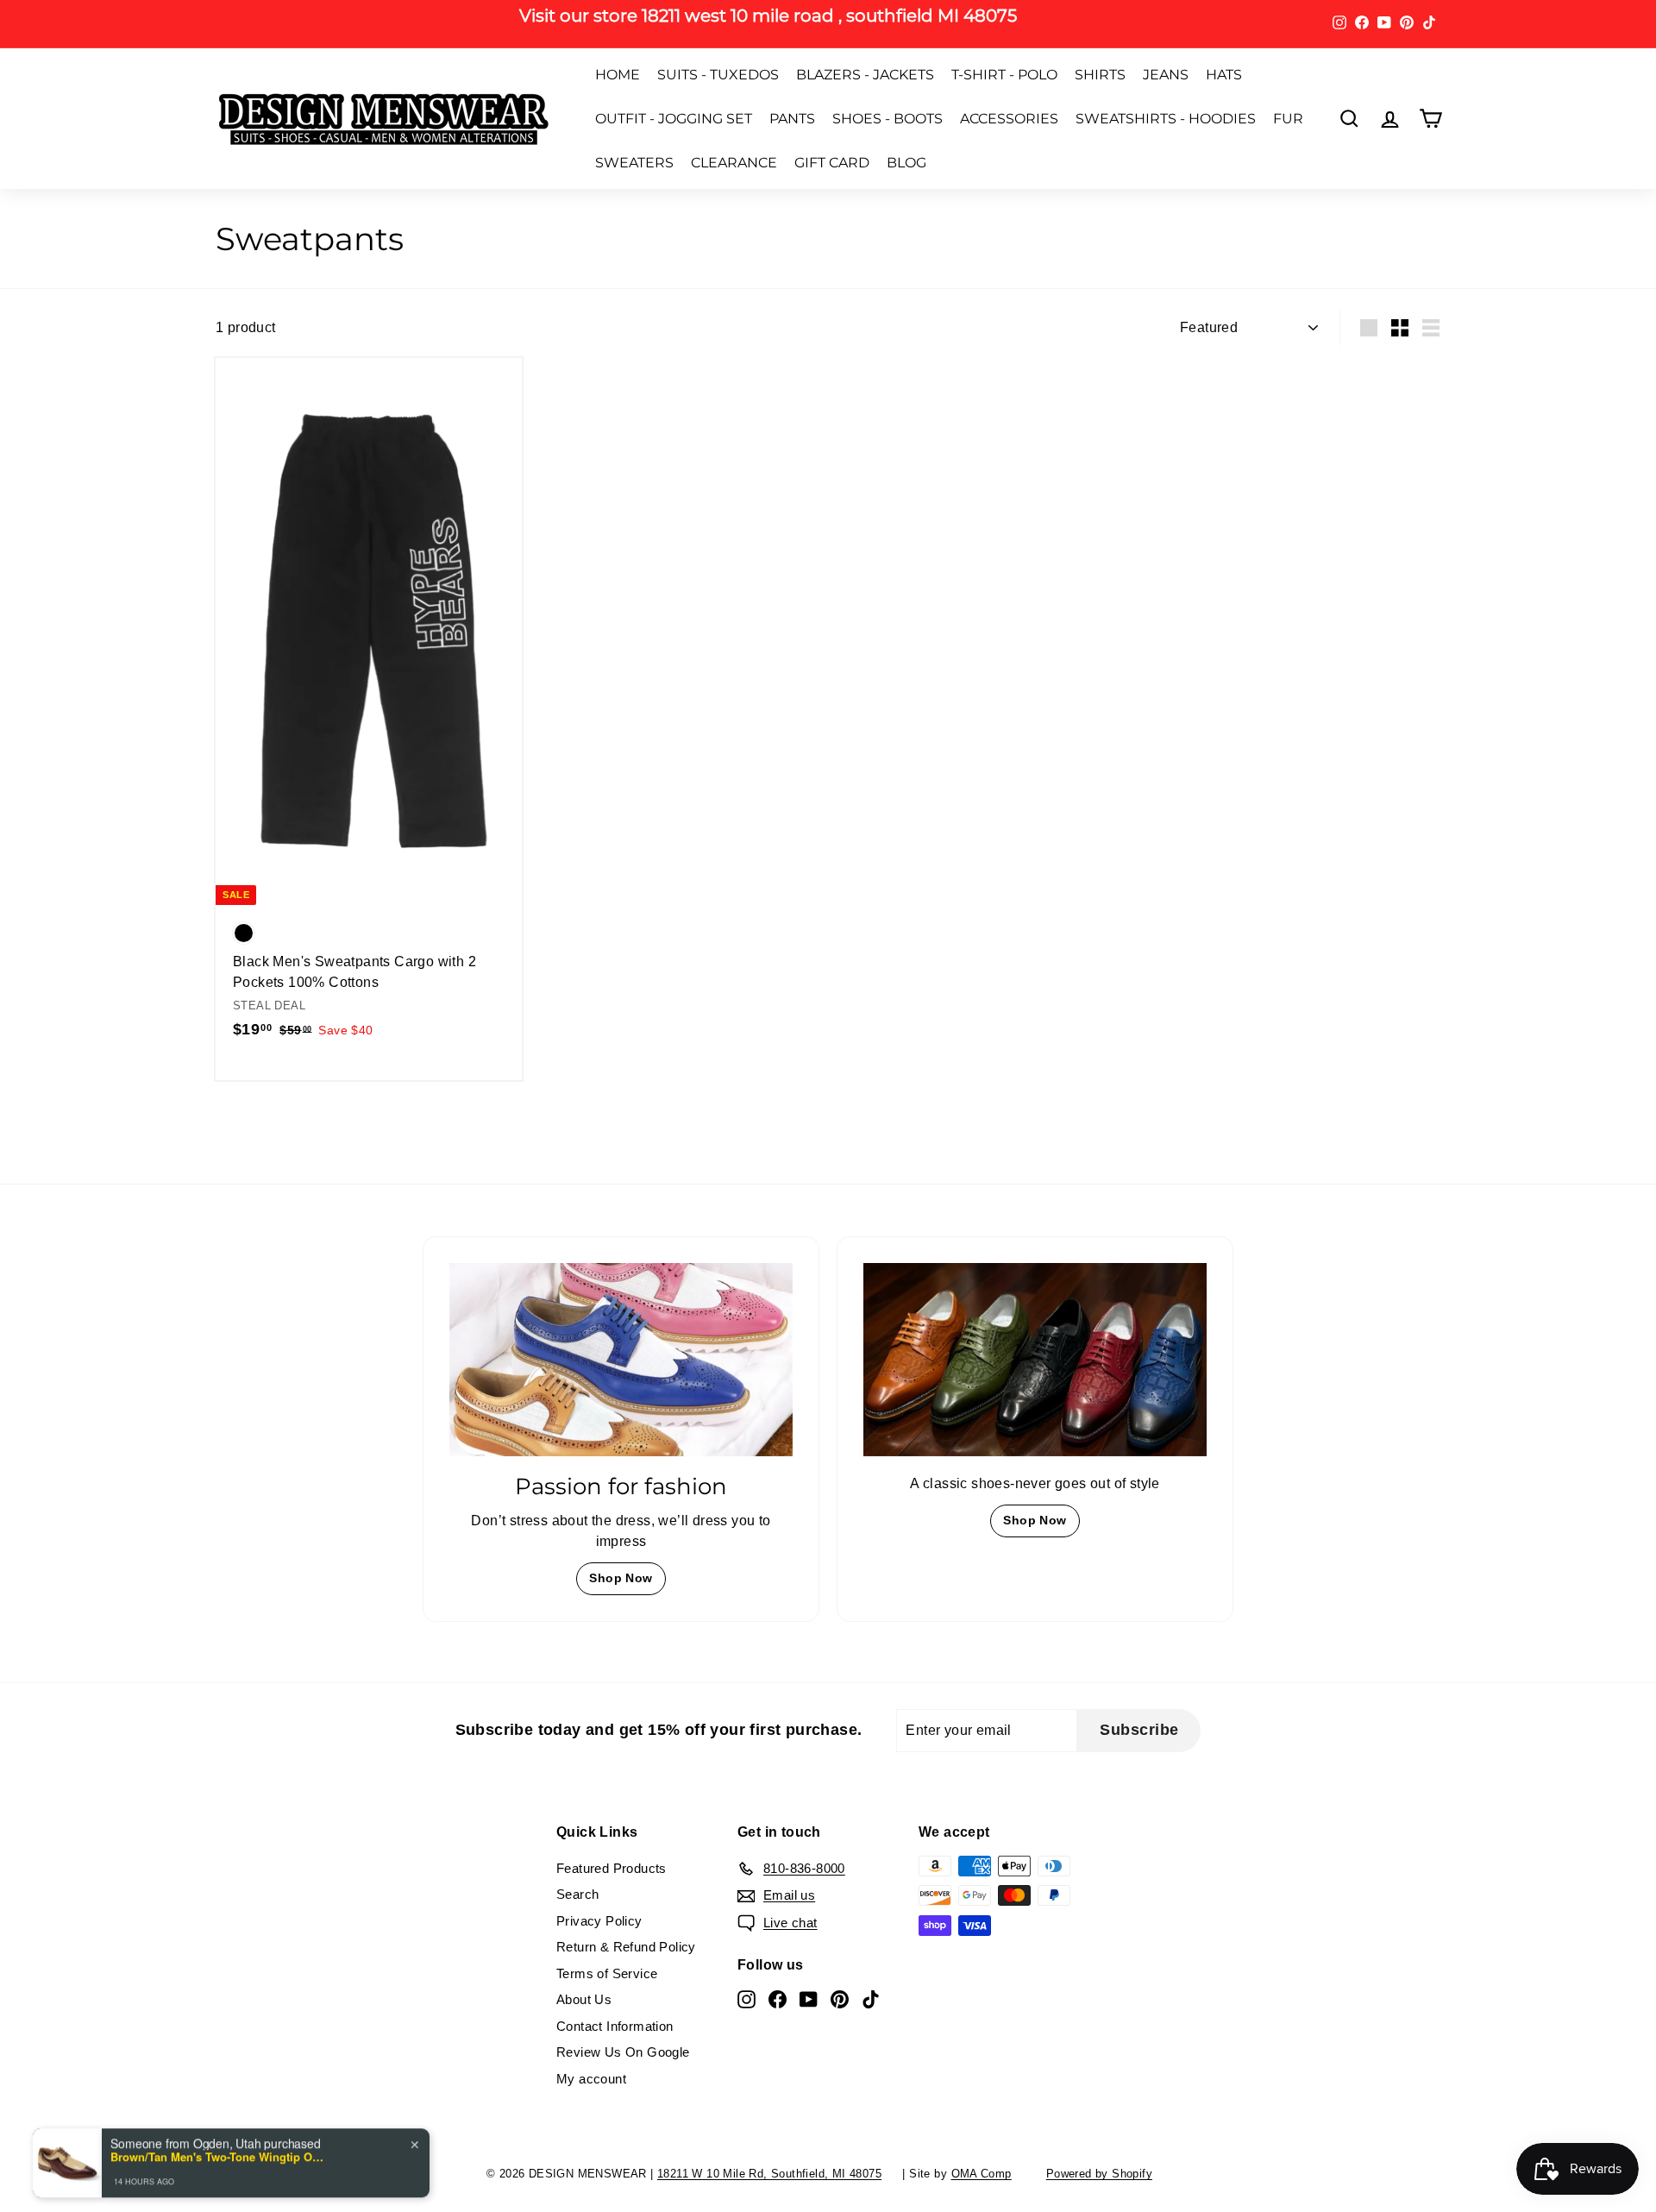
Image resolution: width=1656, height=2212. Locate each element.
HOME (618, 75)
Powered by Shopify (1099, 2174)
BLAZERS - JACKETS (865, 75)
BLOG (906, 163)
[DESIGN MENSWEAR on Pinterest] (840, 1998)
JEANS (1166, 75)
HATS (1224, 75)
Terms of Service (607, 1973)
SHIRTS (1100, 75)
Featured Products (612, 1868)
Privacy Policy (599, 1921)
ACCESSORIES (1009, 119)
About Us (584, 1999)
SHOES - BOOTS (888, 119)
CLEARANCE (734, 163)
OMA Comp (982, 2174)
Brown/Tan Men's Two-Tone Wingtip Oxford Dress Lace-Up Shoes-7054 (218, 2097)
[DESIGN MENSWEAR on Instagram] (746, 1998)
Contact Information (615, 2026)
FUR (1288, 119)
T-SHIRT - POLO (1004, 75)
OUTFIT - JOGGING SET (674, 119)
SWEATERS (634, 163)
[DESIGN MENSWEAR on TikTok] (871, 1998)
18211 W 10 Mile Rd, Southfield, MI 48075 (769, 2174)
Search (577, 1894)
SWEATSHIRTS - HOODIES (1166, 119)
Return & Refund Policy (626, 1947)
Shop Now (621, 1578)
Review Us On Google (623, 2052)
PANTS (792, 119)
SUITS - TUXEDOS (718, 75)
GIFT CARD (832, 163)
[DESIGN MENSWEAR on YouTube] (809, 1998)
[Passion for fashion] (621, 1360)
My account (591, 2079)
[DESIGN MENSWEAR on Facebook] (778, 1998)
